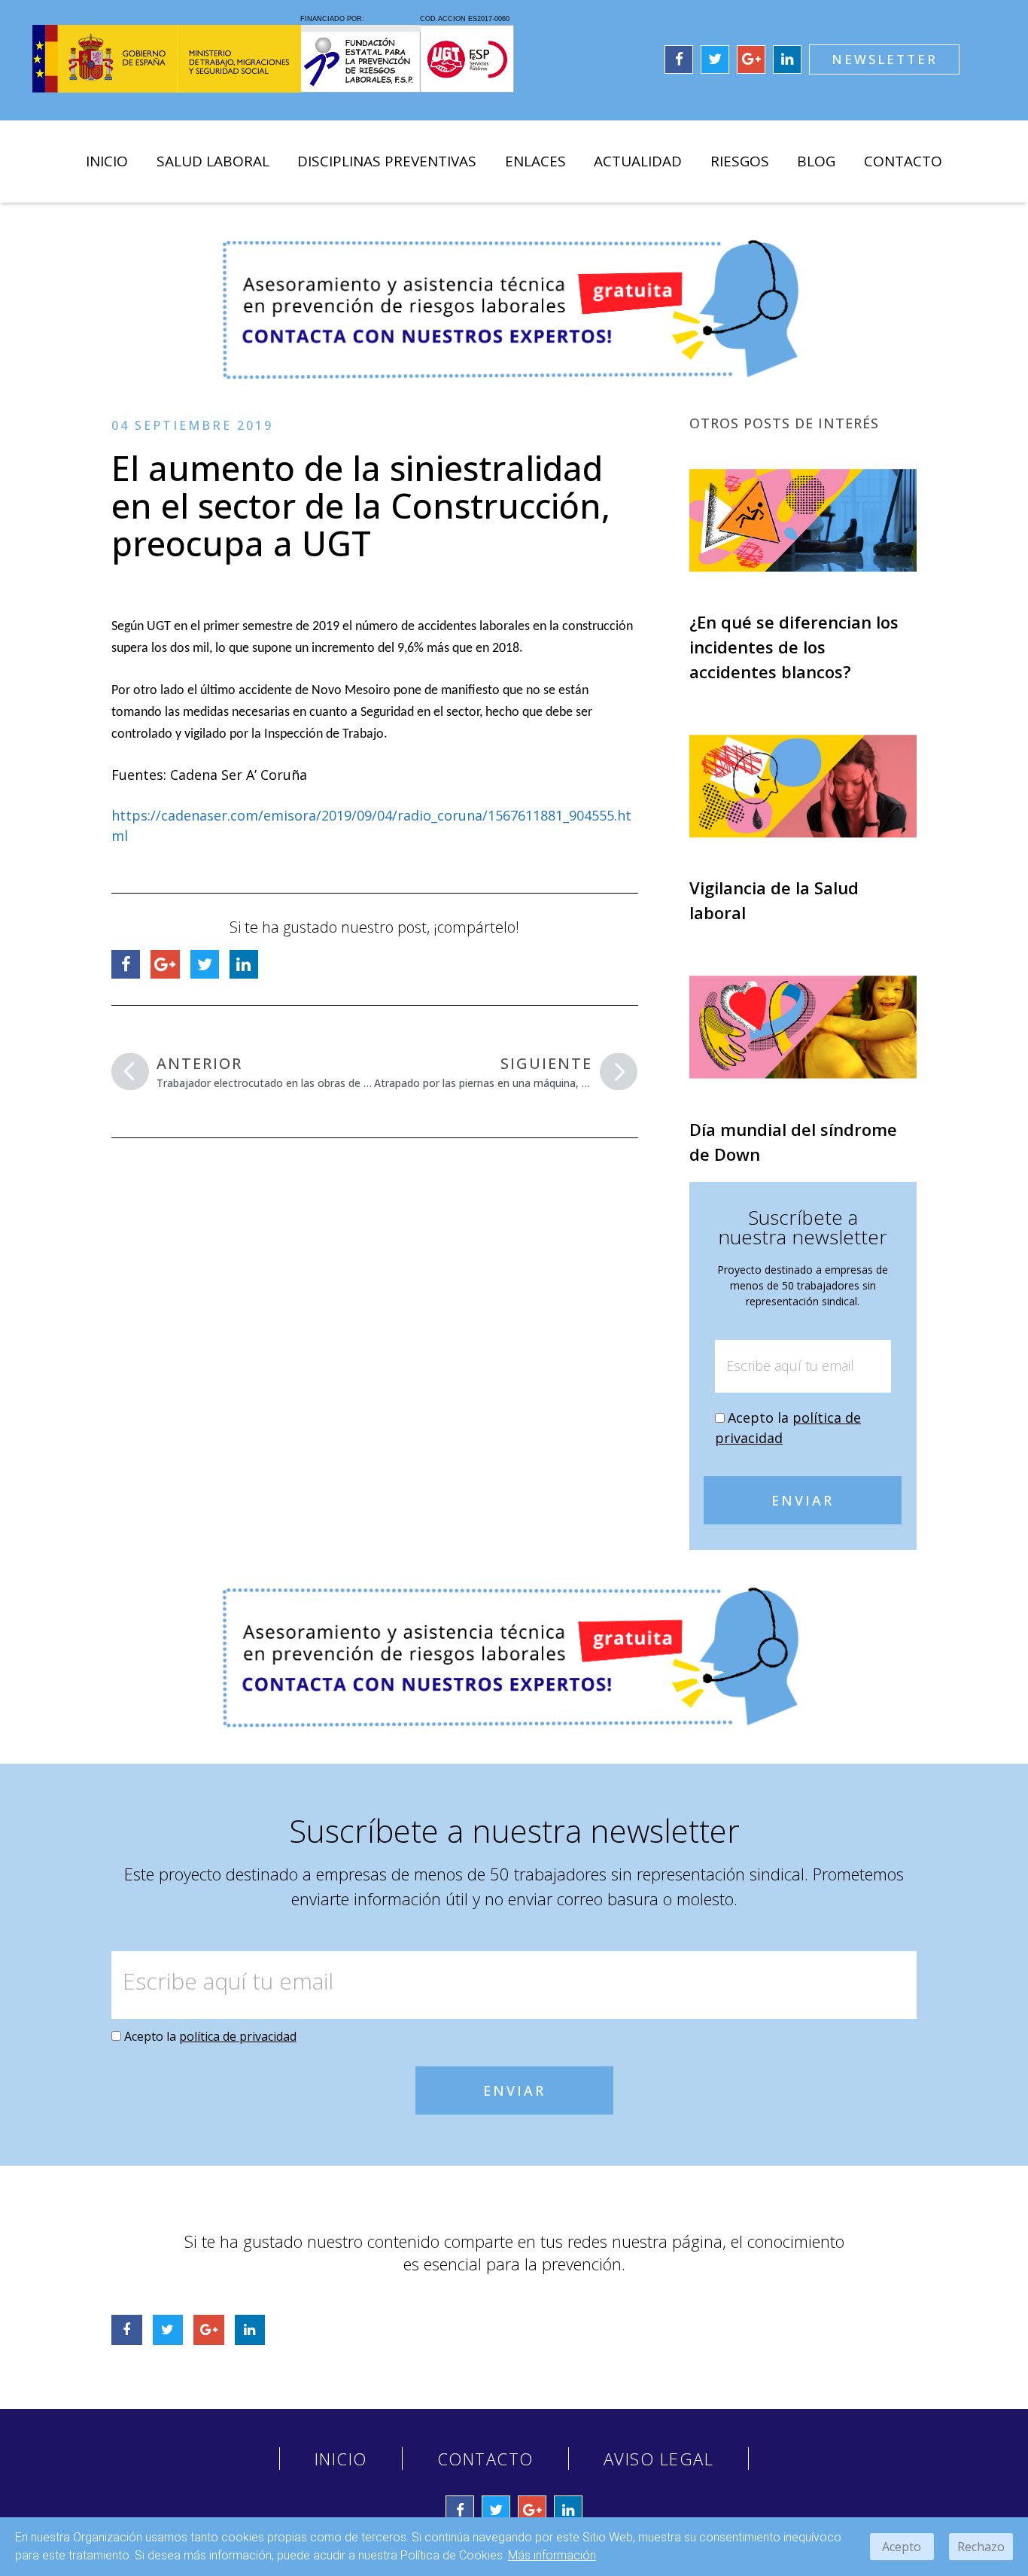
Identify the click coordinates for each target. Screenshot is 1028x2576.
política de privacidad (238, 2036)
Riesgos (740, 161)
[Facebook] (679, 59)
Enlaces (535, 161)
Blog (816, 161)
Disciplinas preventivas (387, 161)
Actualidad (638, 161)
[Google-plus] (751, 59)
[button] (884, 59)
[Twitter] (715, 59)
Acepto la (210, 2036)
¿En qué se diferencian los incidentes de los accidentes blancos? (794, 647)
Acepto (902, 2547)
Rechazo (981, 2547)
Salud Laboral (213, 161)
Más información (552, 2555)
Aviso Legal (659, 2459)
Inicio (107, 161)
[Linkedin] (787, 59)
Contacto (903, 161)
